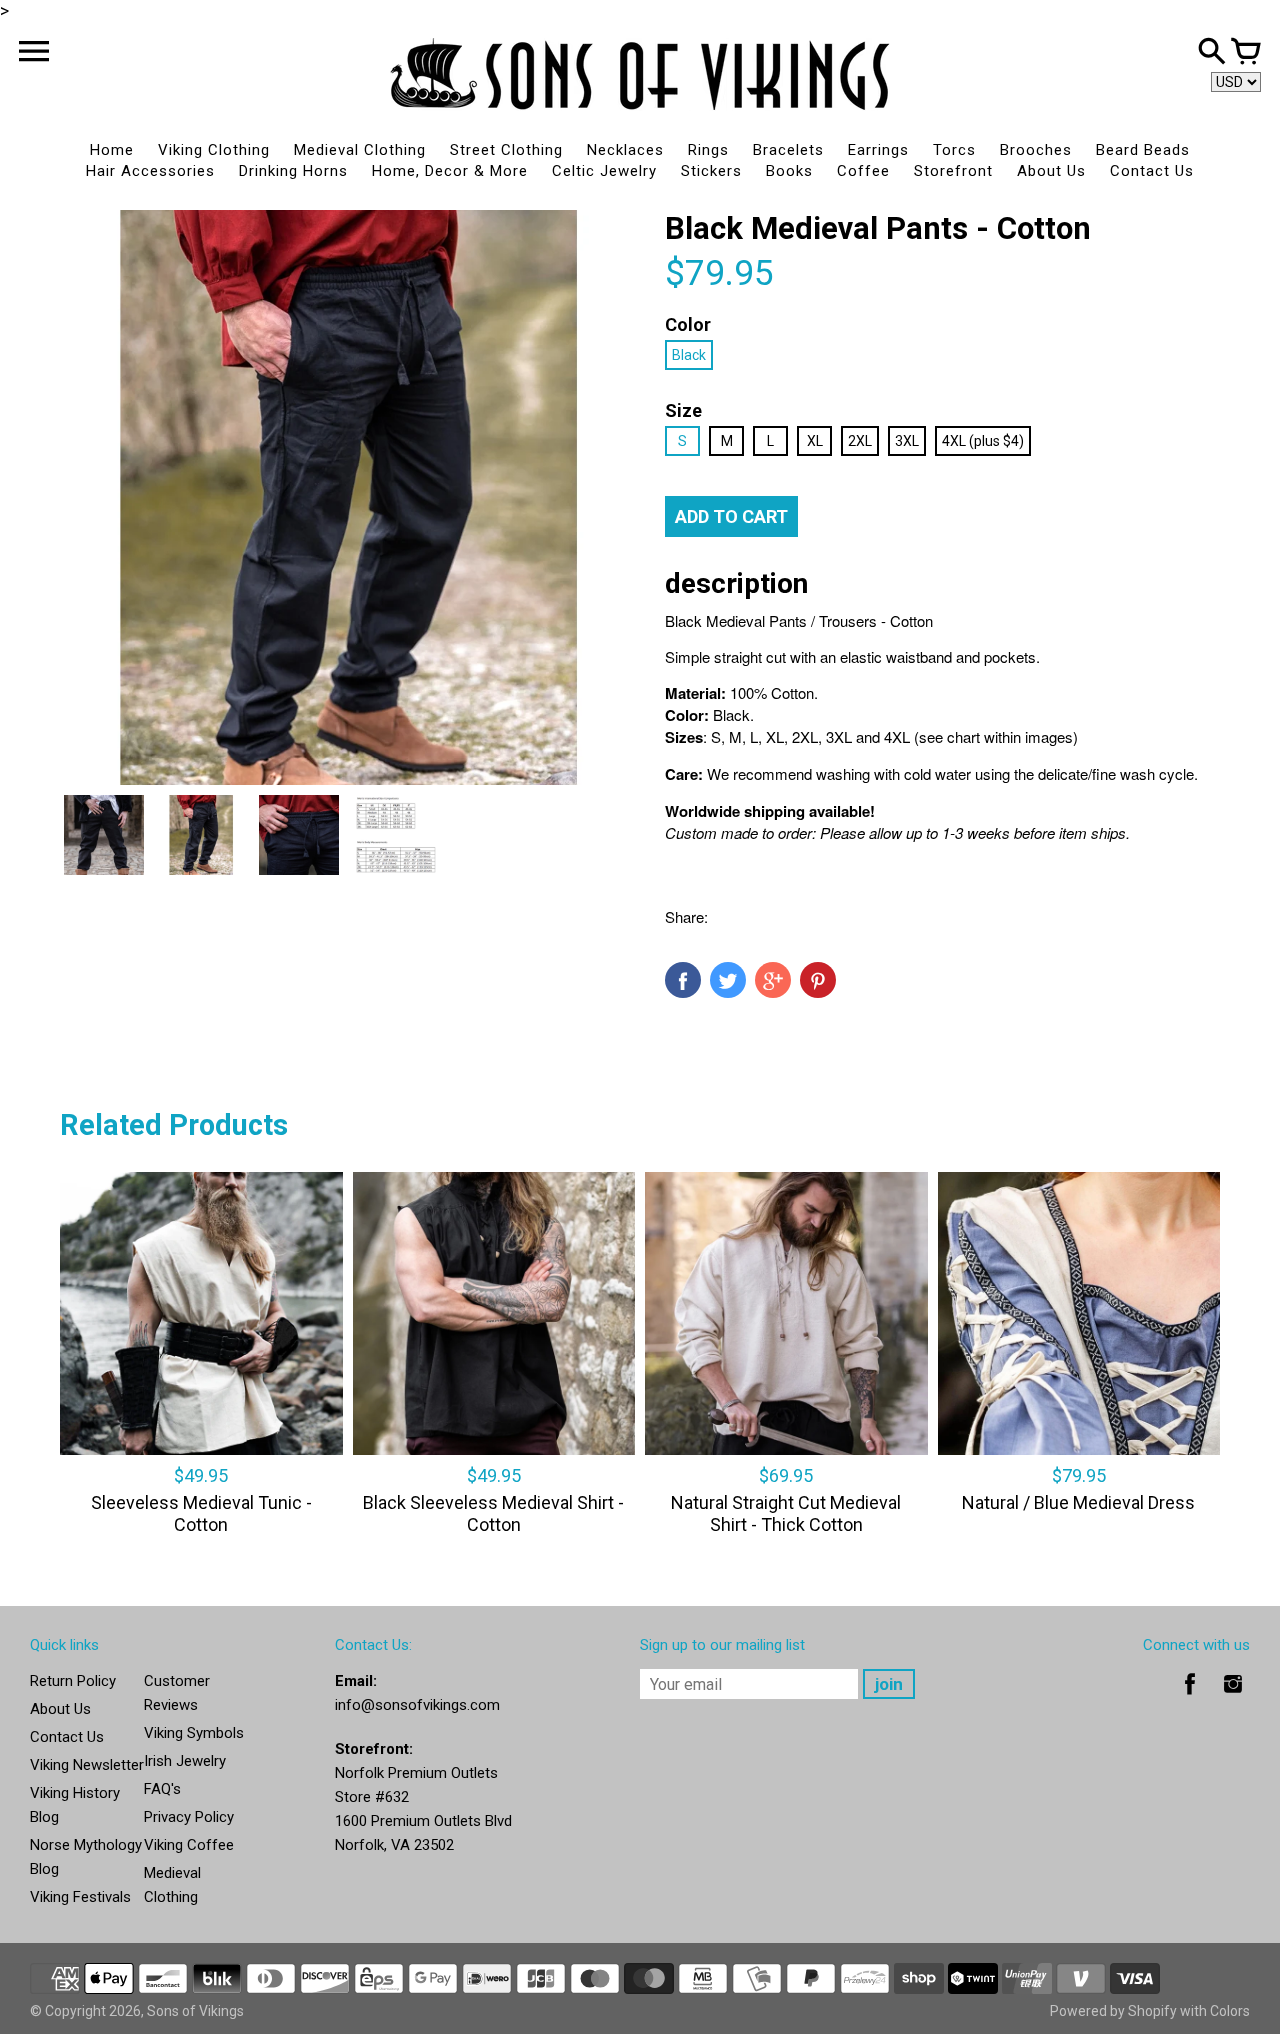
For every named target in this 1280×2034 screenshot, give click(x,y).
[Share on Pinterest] (818, 980)
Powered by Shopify (1113, 2011)
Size (683, 410)
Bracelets (788, 150)
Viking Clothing (214, 150)
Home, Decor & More (450, 171)
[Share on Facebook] (683, 980)
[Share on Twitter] (728, 980)
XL (815, 441)
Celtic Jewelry (604, 171)
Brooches (1036, 150)
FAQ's (162, 1789)
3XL (907, 441)
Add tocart (731, 516)
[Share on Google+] (773, 980)
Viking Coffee (189, 1845)
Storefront (953, 171)
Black (689, 355)
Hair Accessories (150, 171)
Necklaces (625, 150)
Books (789, 171)
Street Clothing (506, 150)
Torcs (954, 150)
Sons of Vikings (195, 2011)
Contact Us (1152, 171)
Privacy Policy (189, 1817)
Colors (1230, 2011)
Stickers (711, 171)
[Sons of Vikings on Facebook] (1190, 1698)
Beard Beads (1143, 150)
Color (688, 324)
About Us (1051, 171)
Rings (708, 150)
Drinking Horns (293, 171)
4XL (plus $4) (983, 441)
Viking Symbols (194, 1733)
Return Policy (73, 1681)
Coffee (863, 171)
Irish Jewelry (185, 1761)
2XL (860, 441)
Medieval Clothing (360, 150)
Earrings (878, 150)
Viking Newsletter (87, 1765)
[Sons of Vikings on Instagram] (1233, 1698)
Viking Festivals (80, 1897)
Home (112, 150)
